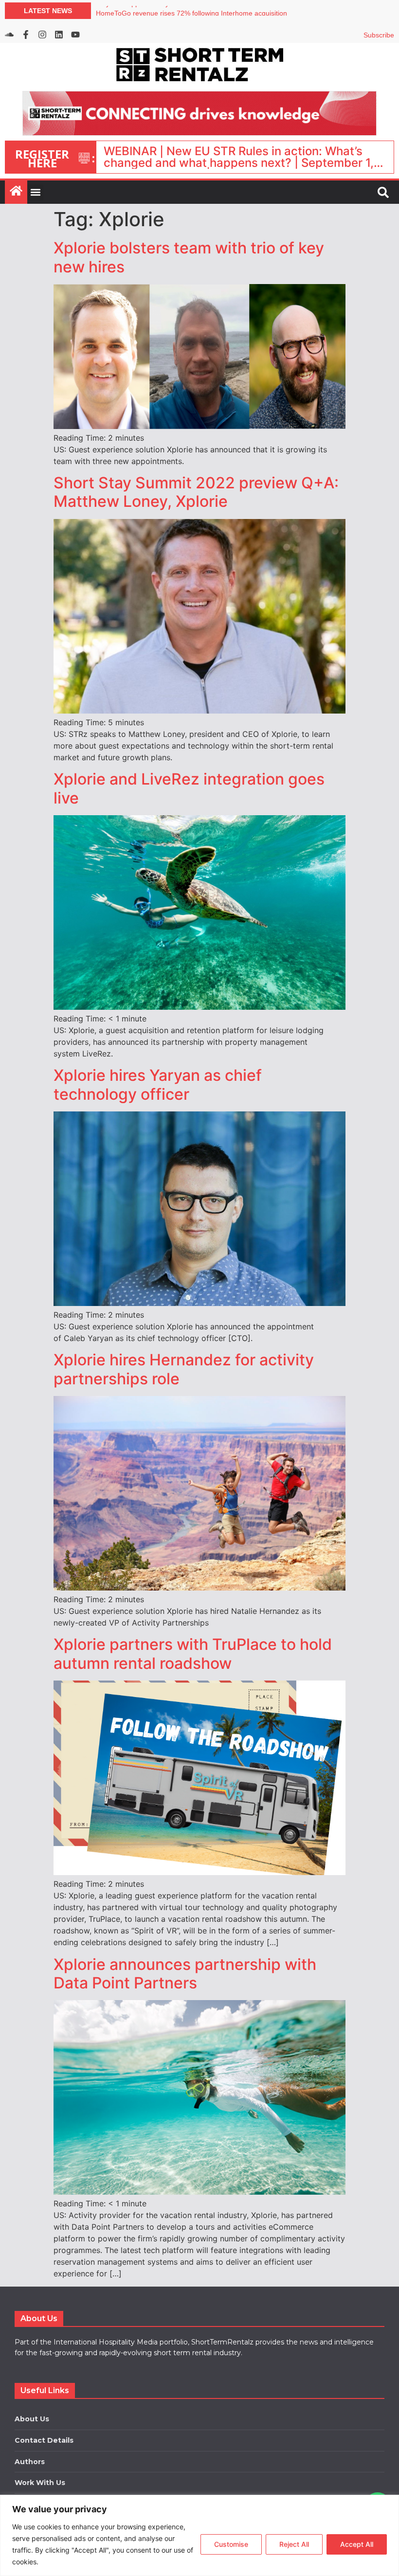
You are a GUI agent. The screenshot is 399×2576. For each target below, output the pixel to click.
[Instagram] (42, 35)
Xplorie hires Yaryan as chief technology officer (158, 1084)
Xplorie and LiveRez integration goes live (189, 788)
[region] (199, 2535)
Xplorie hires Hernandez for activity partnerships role (184, 1369)
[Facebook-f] (26, 35)
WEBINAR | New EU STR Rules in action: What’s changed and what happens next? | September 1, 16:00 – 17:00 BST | (239, 157)
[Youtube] (75, 35)
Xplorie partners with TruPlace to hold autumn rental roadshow (193, 1654)
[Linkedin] (59, 35)
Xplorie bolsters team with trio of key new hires (189, 257)
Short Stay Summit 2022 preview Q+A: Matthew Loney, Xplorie (196, 492)
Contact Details (44, 2440)
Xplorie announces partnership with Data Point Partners (185, 1974)
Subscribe (379, 35)
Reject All (294, 2544)
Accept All (357, 2544)
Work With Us (40, 2483)
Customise (231, 2544)
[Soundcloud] (9, 35)
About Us (32, 2419)
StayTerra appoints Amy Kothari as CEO (157, 11)
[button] (35, 192)
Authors (30, 2462)
